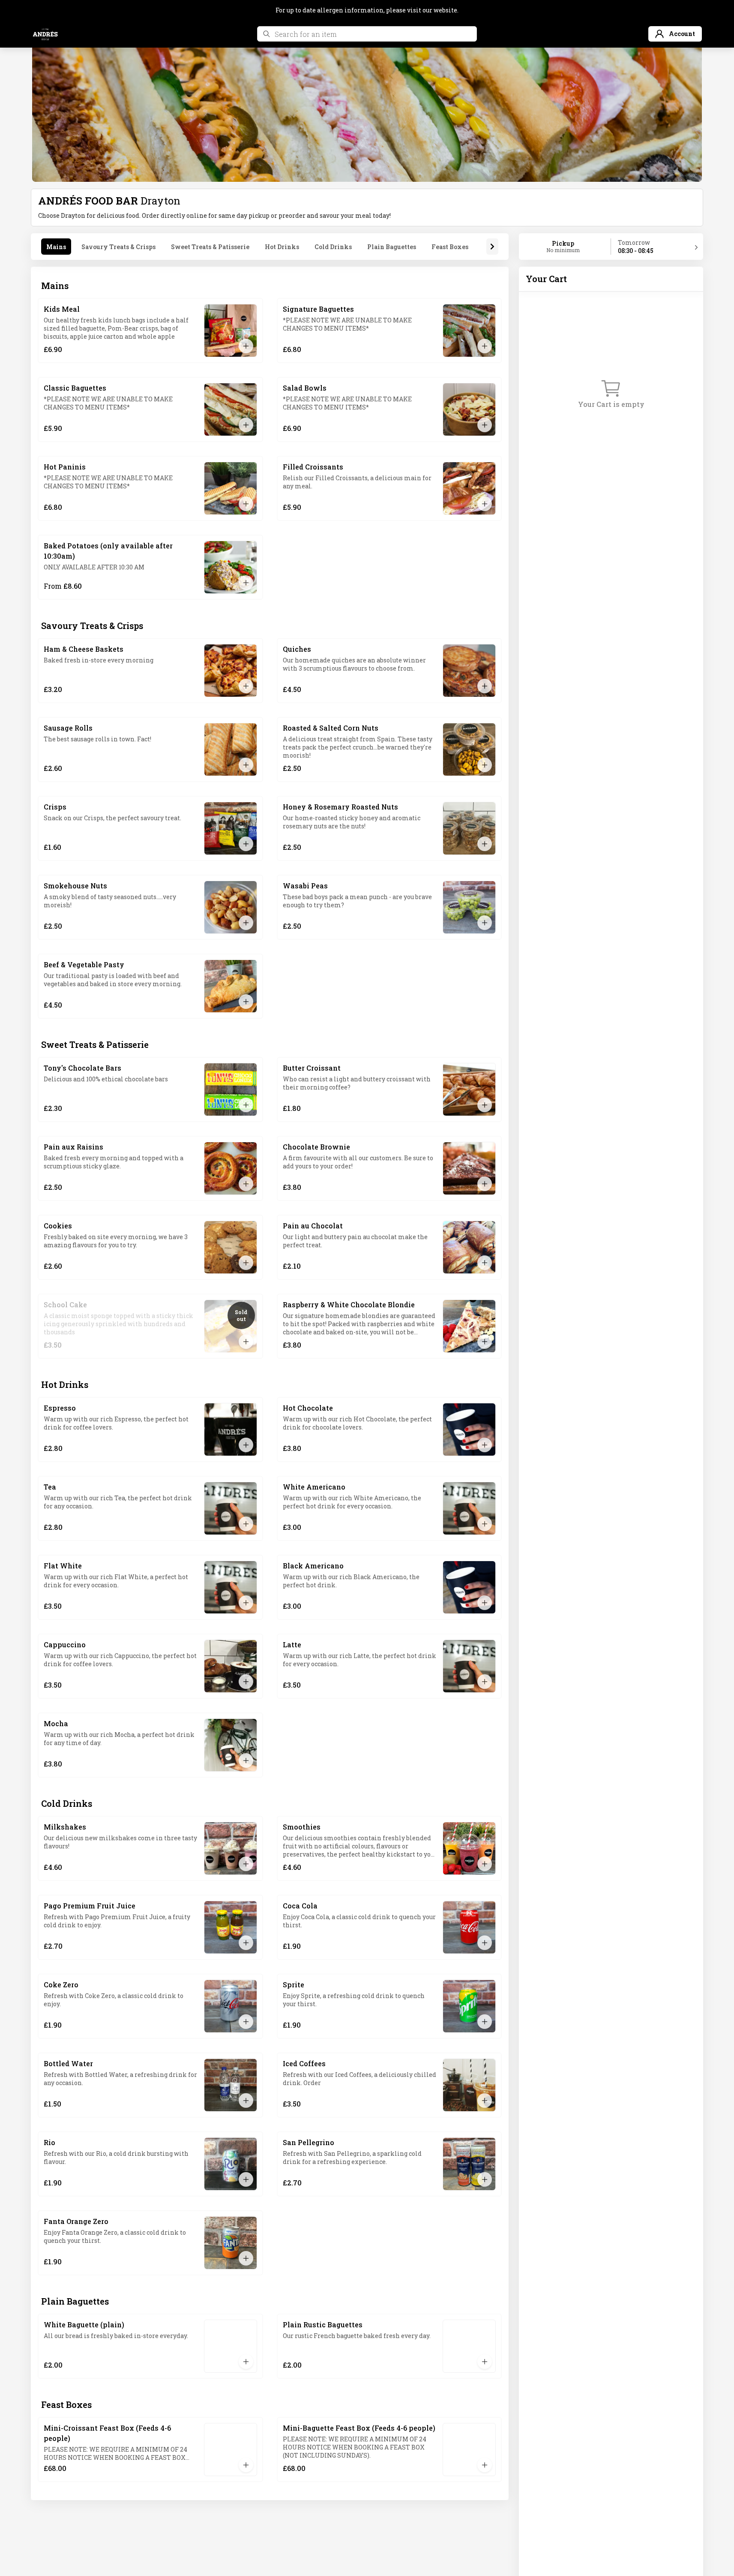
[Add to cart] (246, 346)
